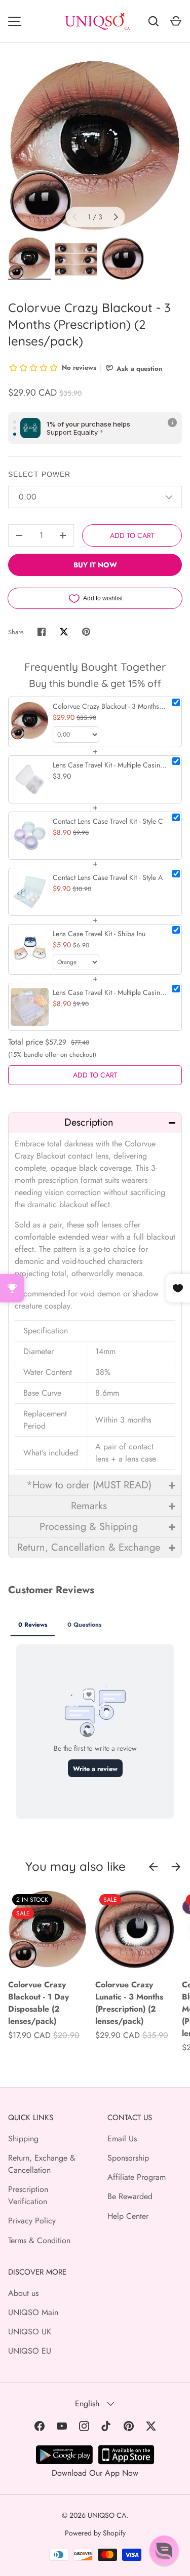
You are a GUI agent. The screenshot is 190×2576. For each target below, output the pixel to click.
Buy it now (95, 565)
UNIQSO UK (30, 2332)
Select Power (39, 474)
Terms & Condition (39, 2240)
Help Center (128, 2216)
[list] (95, 146)
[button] (95, 1122)
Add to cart (132, 535)
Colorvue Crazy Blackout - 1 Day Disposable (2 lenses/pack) (39, 2003)
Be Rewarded (130, 2196)
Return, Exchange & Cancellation (42, 2164)
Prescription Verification (28, 2195)
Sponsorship (128, 2158)
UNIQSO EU (30, 2351)
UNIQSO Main (33, 2312)
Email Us (122, 2139)
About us (23, 2293)
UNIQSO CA (107, 2515)
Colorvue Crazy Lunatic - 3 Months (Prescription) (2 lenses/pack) (129, 2003)
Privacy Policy (32, 2221)
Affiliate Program (137, 2177)
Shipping (23, 2139)
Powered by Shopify (95, 2533)
